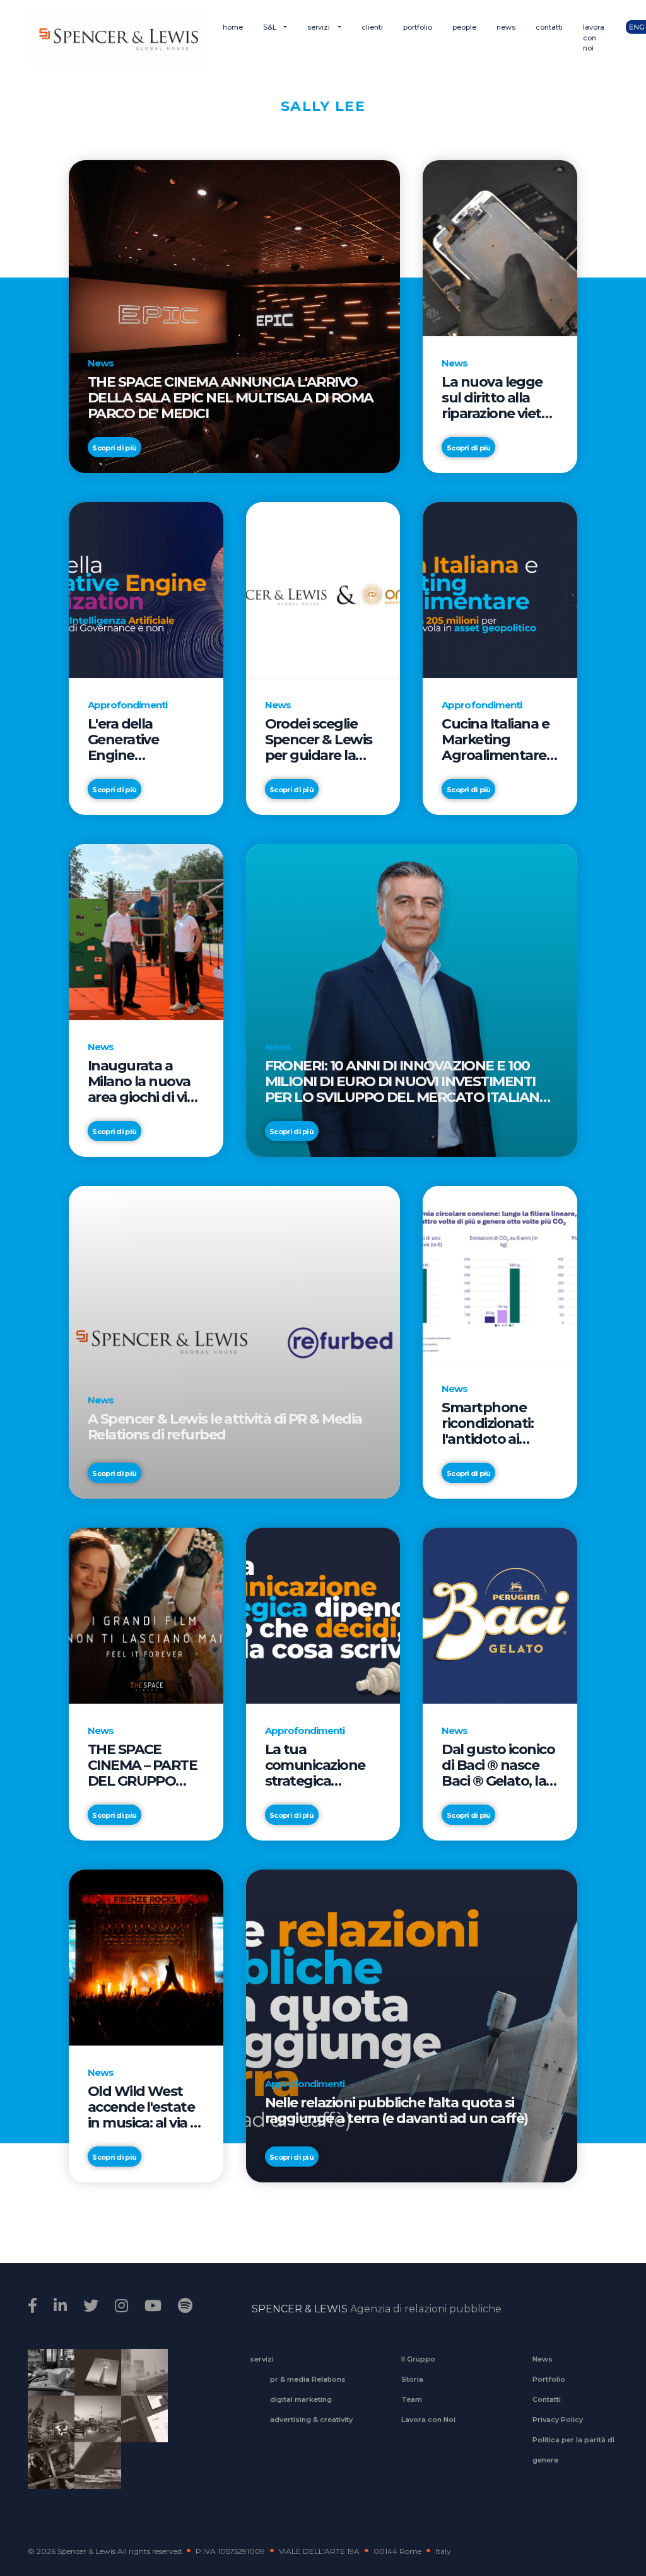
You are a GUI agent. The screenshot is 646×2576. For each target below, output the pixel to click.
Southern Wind (93, 2474)
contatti (549, 27)
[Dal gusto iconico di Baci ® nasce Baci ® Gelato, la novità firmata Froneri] (500, 1615)
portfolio (418, 27)
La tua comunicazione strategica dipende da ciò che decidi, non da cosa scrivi (315, 1765)
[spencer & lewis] (34, 2306)
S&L (271, 27)
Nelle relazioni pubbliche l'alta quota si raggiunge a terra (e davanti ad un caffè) (396, 2111)
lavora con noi (594, 38)
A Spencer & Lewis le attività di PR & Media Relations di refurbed (225, 1427)
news (506, 27)
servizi (320, 27)
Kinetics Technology (93, 2427)
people (464, 27)
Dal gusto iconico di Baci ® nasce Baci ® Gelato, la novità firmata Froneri (498, 1765)
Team (412, 2399)
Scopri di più (114, 448)
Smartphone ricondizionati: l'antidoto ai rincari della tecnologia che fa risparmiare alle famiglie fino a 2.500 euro (498, 1423)
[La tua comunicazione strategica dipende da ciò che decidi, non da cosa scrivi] (323, 1615)
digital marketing (301, 2399)
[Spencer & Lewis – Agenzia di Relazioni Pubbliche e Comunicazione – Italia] (118, 38)
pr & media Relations (308, 2379)
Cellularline (93, 2386)
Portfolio (549, 2379)
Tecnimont (47, 2427)
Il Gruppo (418, 2359)
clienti (372, 27)
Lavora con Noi (428, 2420)
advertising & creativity (311, 2420)
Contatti (547, 2399)
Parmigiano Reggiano (47, 2380)
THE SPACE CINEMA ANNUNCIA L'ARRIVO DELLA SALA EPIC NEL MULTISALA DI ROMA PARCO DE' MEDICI (231, 398)
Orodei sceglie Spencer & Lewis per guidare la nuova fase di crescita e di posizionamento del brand (319, 740)
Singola (47, 2474)
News (543, 2359)
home (233, 27)
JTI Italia (140, 2380)
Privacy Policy (558, 2420)
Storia (412, 2379)
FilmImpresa (140, 2427)
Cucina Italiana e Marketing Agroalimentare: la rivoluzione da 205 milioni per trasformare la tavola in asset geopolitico (495, 740)
